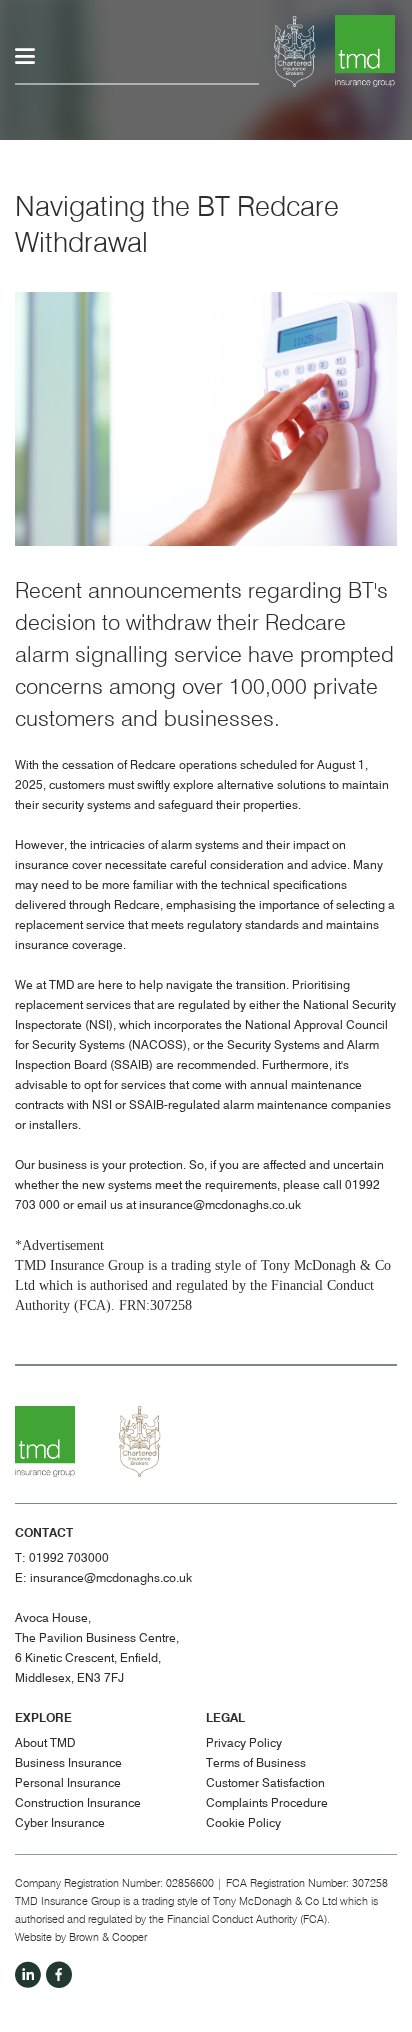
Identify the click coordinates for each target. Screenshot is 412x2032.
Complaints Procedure (267, 1804)
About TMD (45, 1744)
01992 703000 (69, 1559)
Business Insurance (68, 1764)
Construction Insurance (78, 1804)
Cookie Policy (243, 1824)
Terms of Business (256, 1764)
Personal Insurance (68, 1784)
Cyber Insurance (60, 1824)
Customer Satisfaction (265, 1784)
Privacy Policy (244, 1744)
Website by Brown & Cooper (81, 1937)
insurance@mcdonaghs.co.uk (220, 1206)
